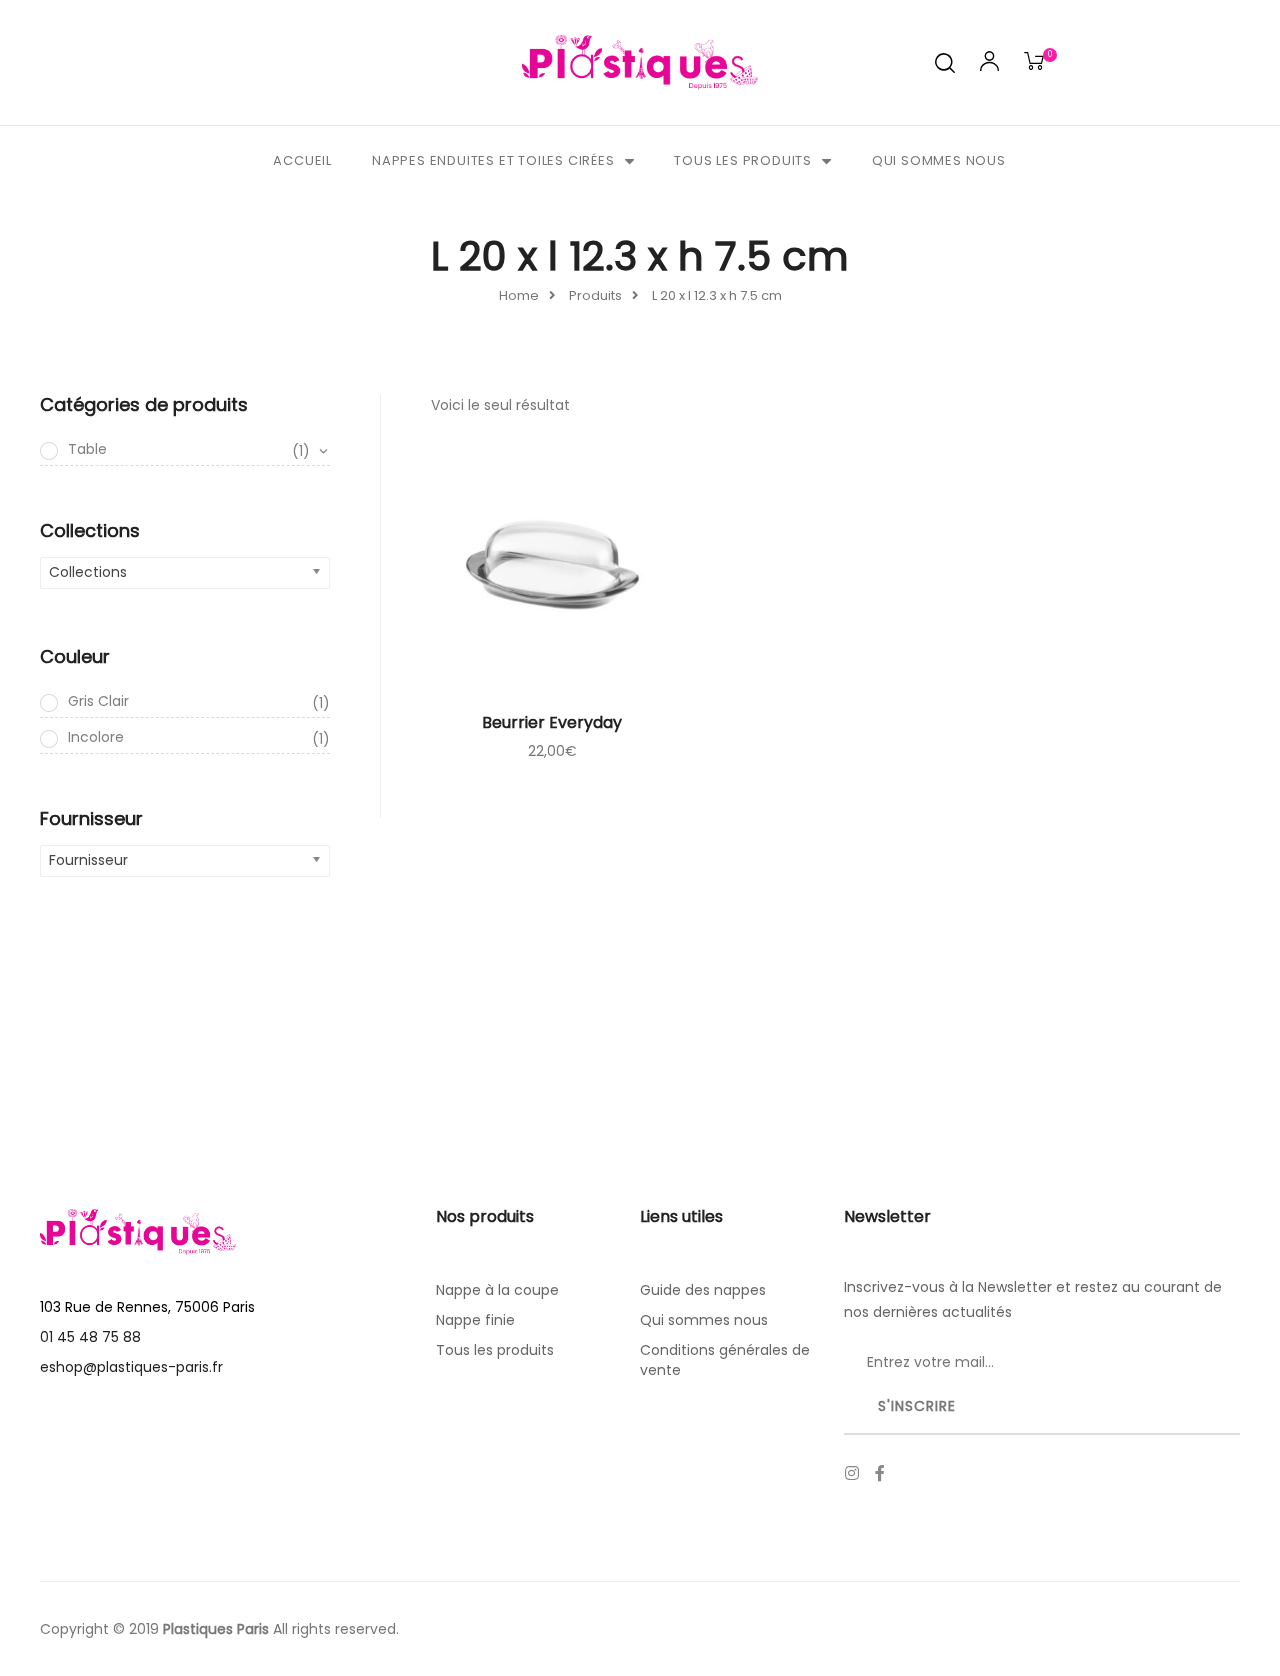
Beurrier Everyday (552, 722)
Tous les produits (743, 160)
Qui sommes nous (939, 160)
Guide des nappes (703, 1290)
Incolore (199, 738)
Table (189, 450)
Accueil (302, 160)
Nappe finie (475, 1320)
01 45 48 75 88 (90, 1337)
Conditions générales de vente (725, 1360)
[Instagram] (852, 1473)
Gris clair (199, 702)
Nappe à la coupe (497, 1290)
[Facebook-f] (880, 1473)
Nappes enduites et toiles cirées (493, 160)
